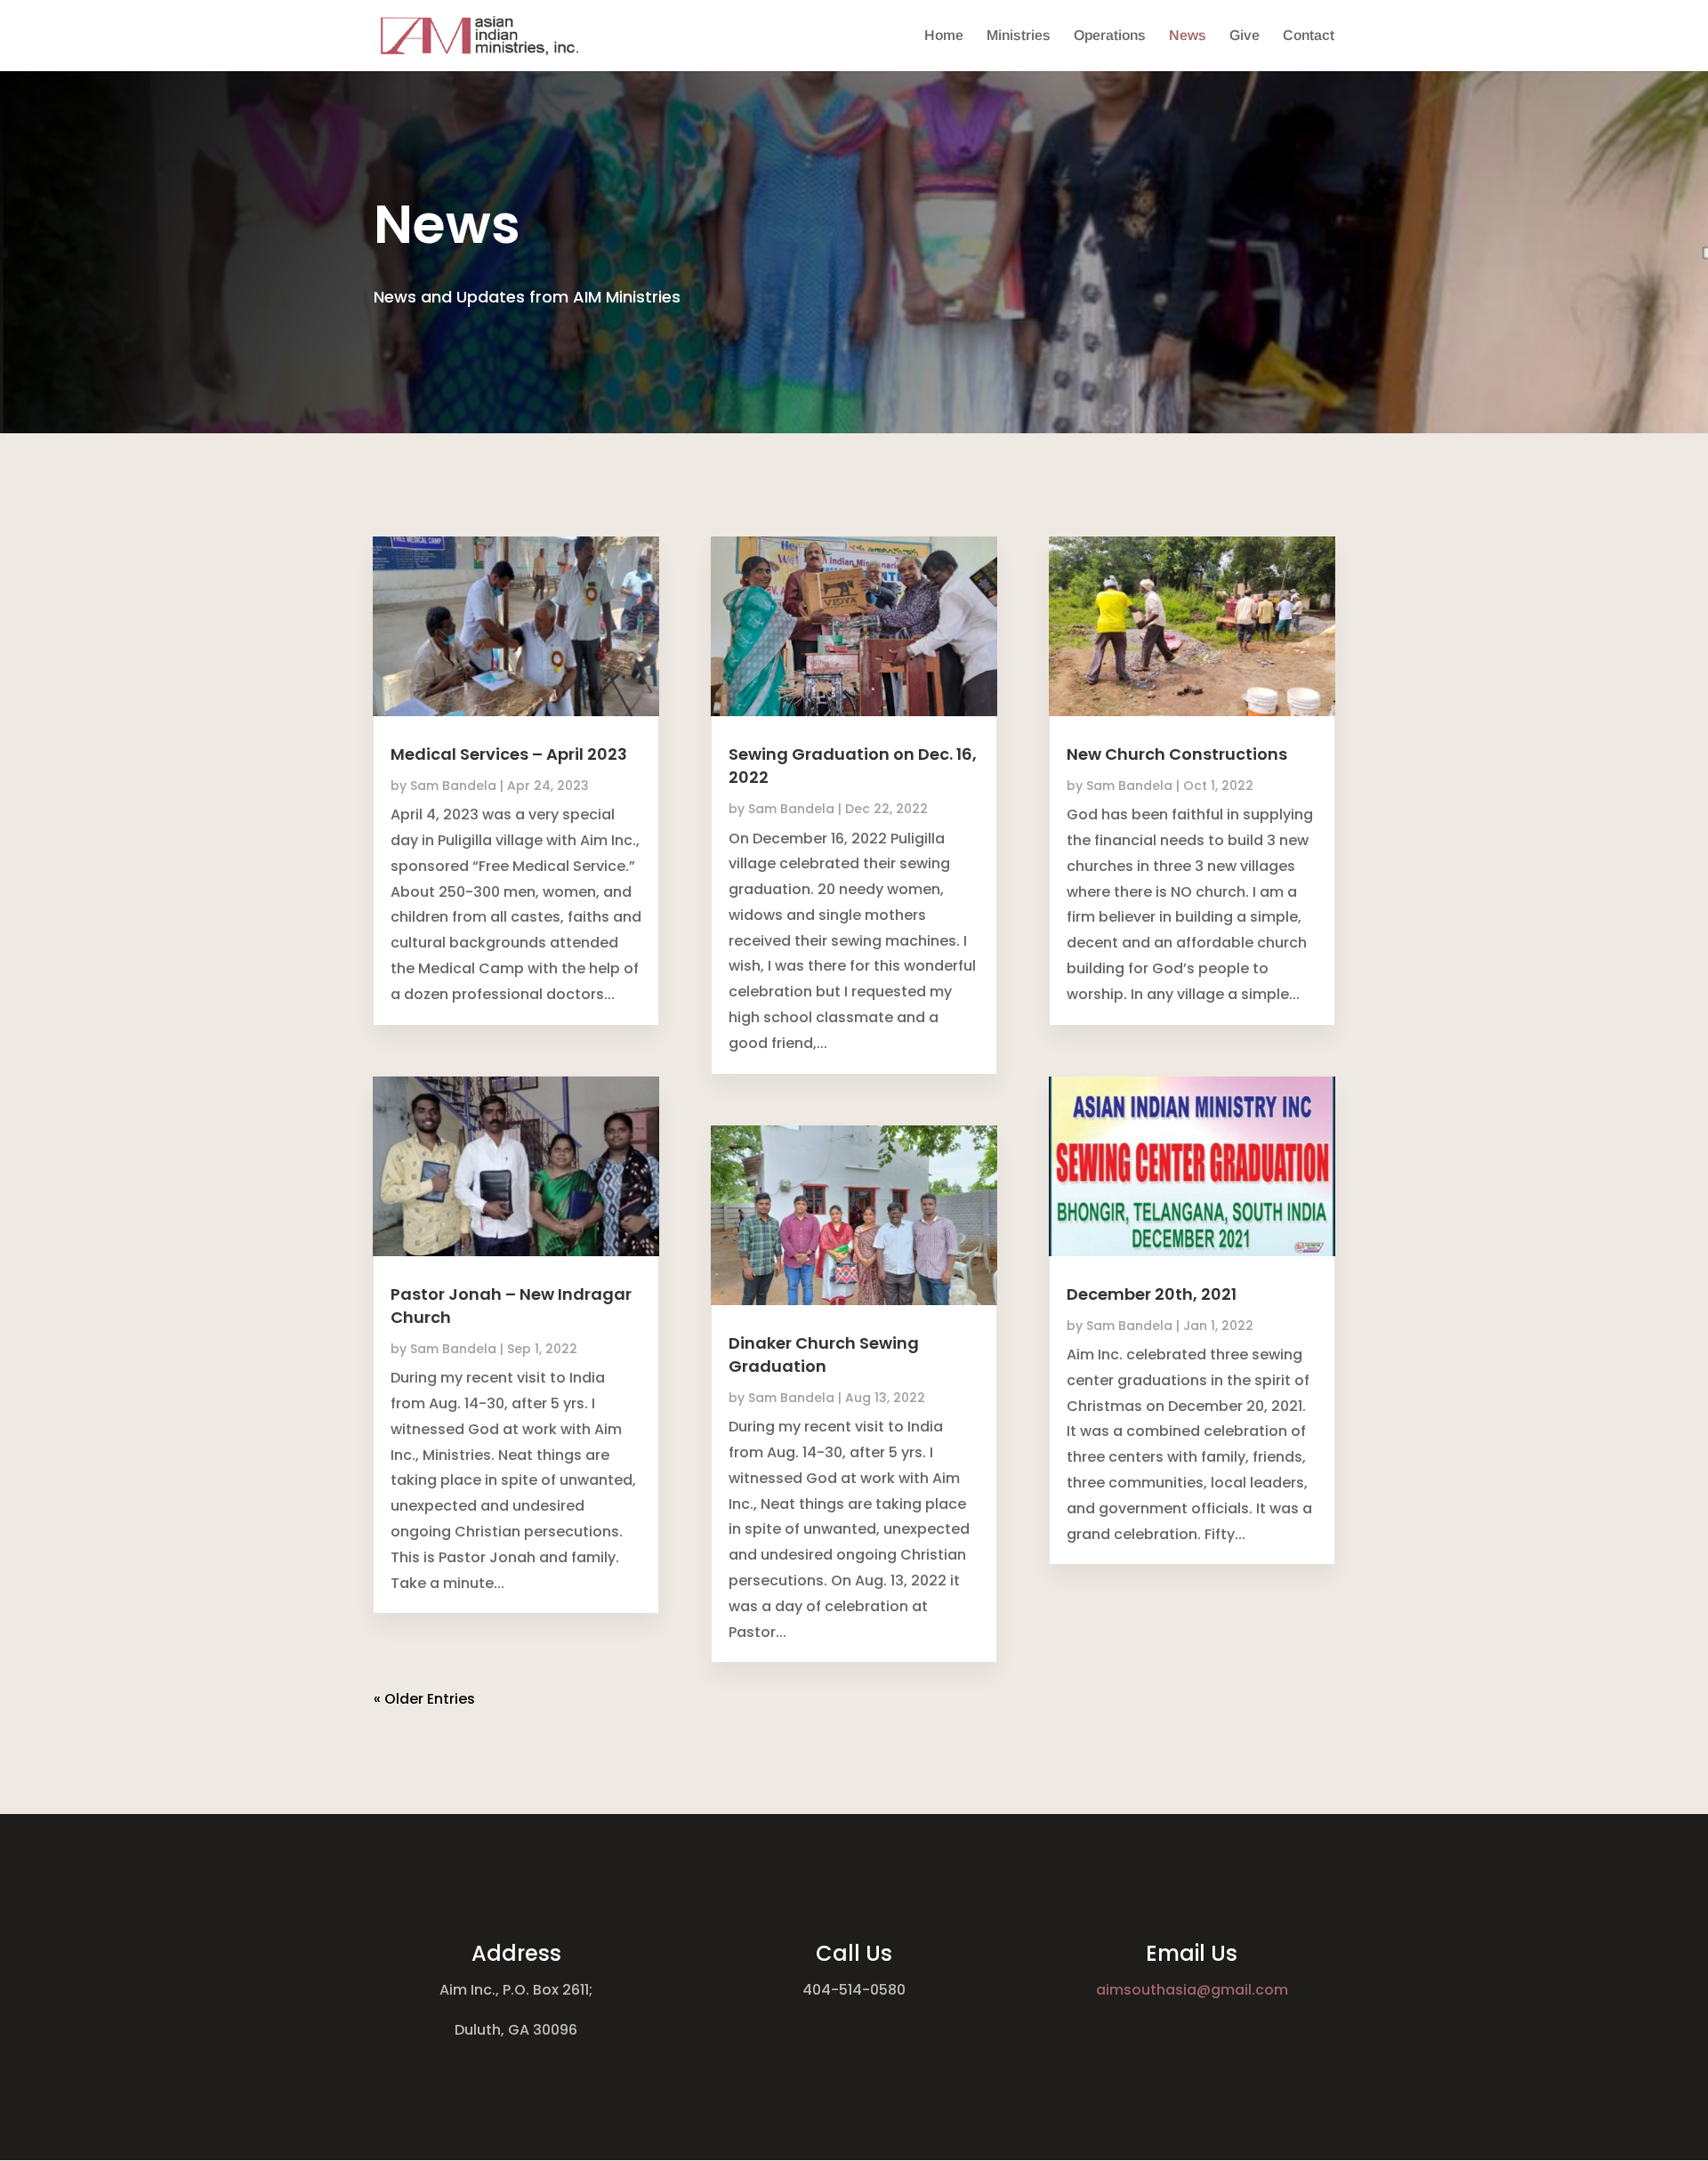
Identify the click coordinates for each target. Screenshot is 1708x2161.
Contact (1309, 36)
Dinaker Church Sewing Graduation (824, 1355)
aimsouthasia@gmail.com (1192, 1990)
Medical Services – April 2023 (509, 754)
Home (944, 36)
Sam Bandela (453, 786)
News (1188, 36)
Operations (1110, 36)
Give (1245, 36)
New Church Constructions (1177, 754)
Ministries (1019, 36)
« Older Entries (424, 1699)
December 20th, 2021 (1152, 1294)
